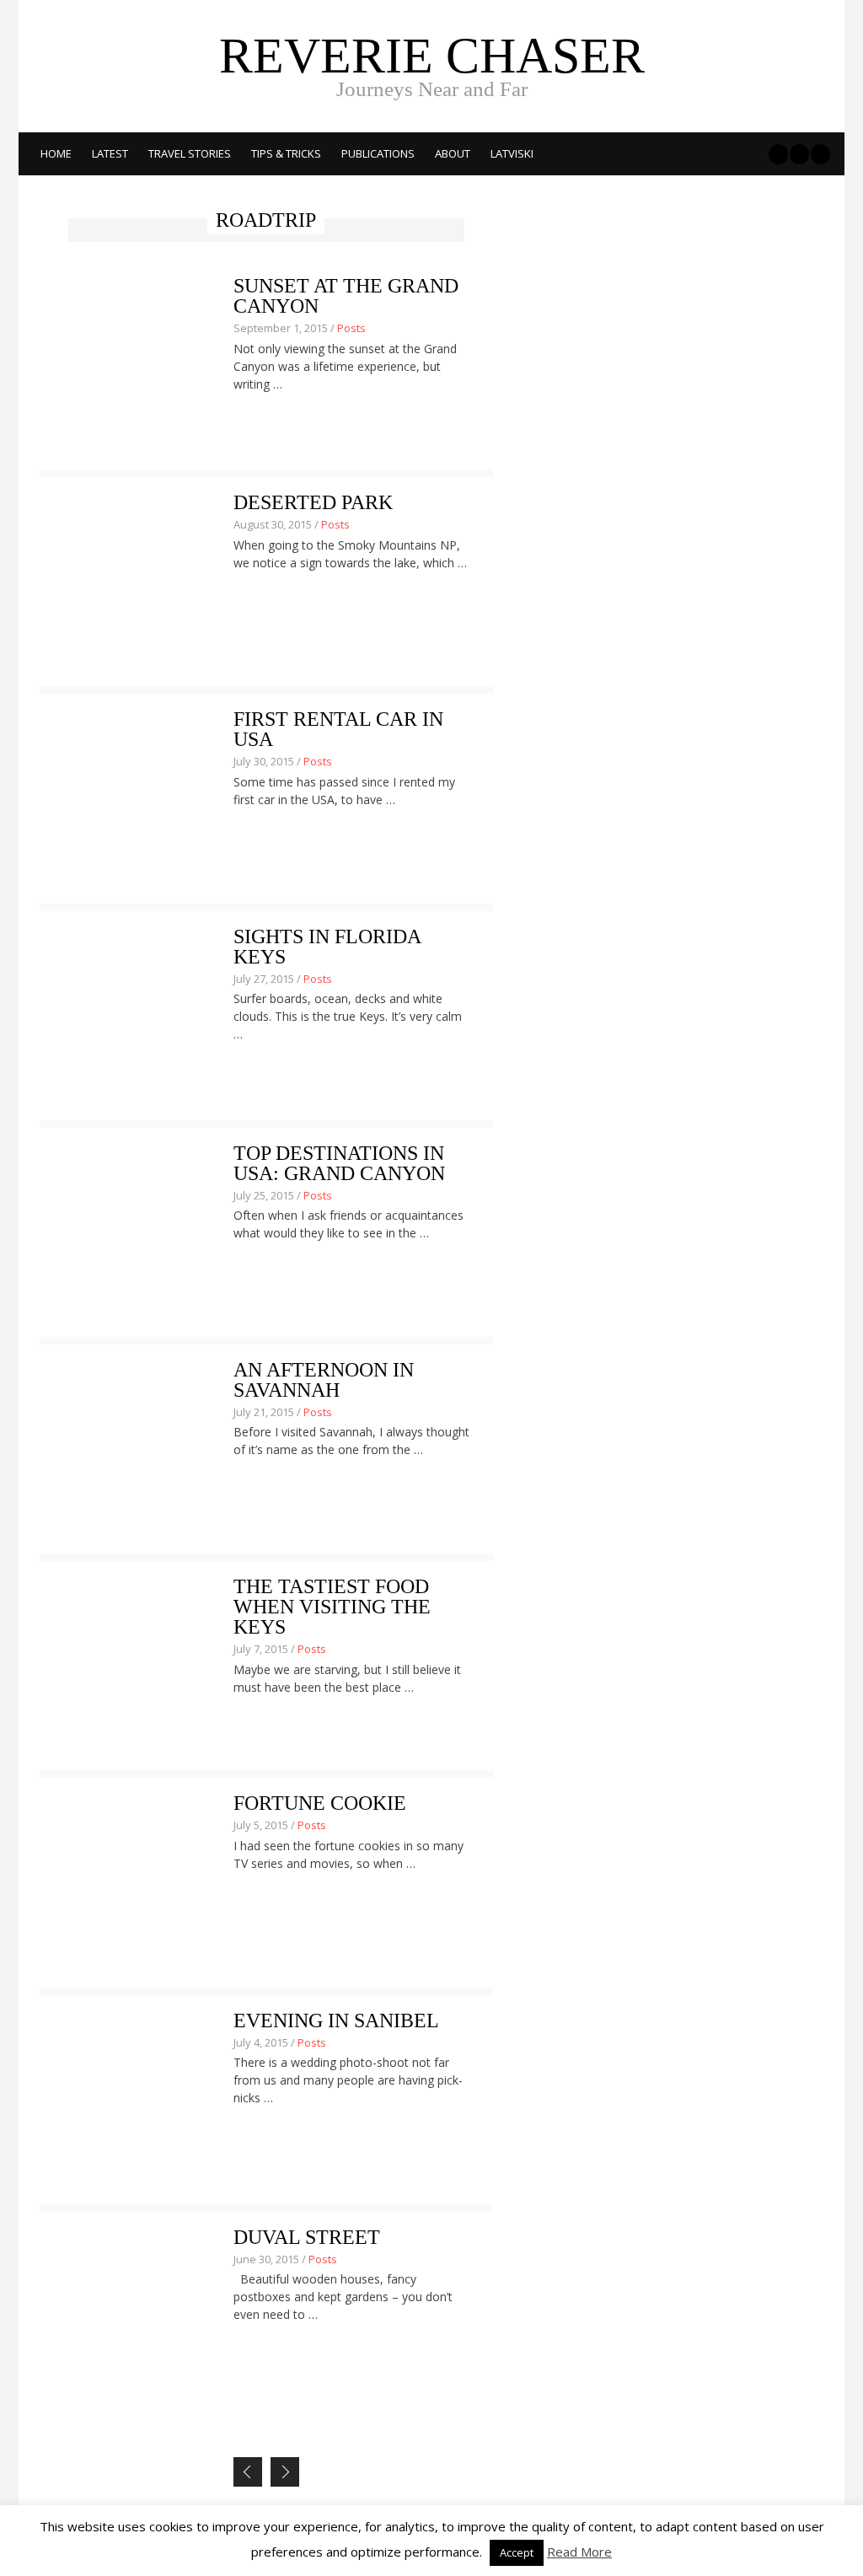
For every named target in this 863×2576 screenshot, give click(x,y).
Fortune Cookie (320, 1803)
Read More (579, 2552)
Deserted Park (313, 502)
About (453, 153)
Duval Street (307, 2237)
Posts (351, 328)
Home (56, 153)
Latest (110, 153)
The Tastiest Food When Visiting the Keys (332, 1607)
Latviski (512, 153)
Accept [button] (517, 2552)
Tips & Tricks (286, 153)
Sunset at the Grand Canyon (346, 296)
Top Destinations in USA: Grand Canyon (339, 1163)
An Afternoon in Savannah (324, 1380)
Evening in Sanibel (336, 2021)
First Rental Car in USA (338, 729)
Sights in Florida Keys (327, 947)
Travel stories (190, 153)
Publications (378, 153)
